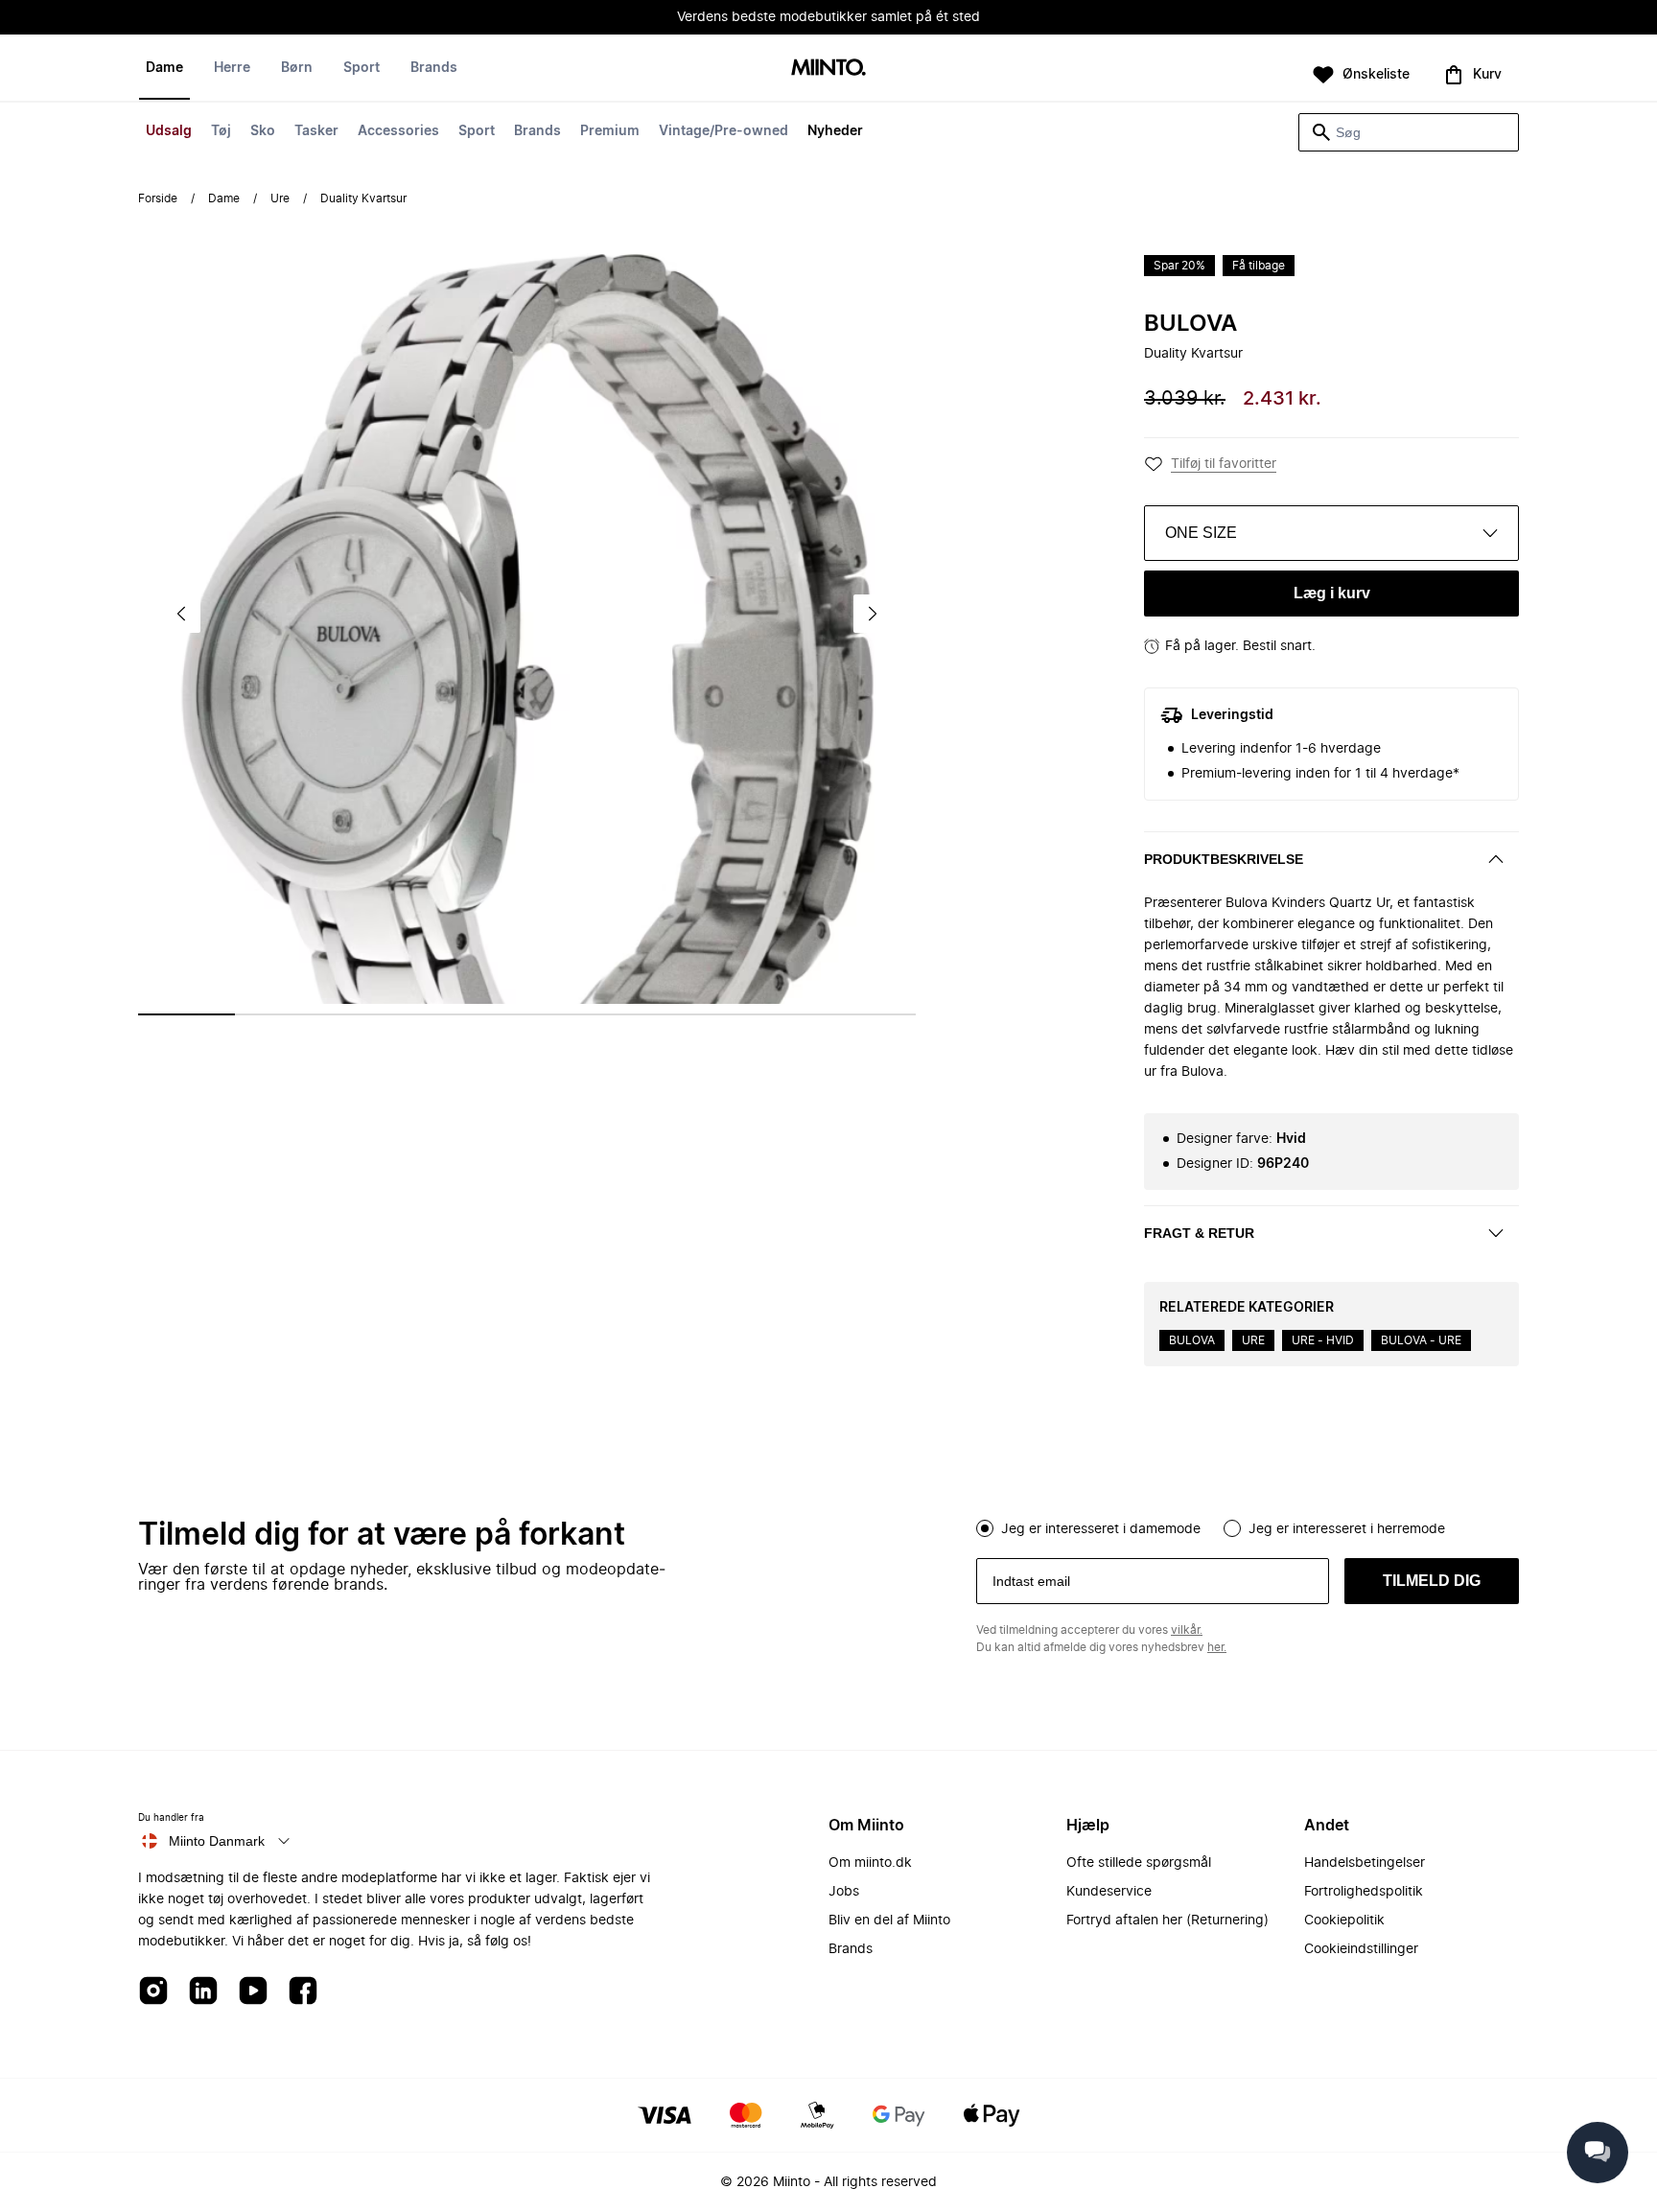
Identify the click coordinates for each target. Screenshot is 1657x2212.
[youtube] (253, 1992)
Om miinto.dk (870, 1863)
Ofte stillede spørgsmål (1139, 1863)
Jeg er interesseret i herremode (1347, 1529)
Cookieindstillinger (1361, 1949)
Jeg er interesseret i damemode (1101, 1529)
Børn (297, 68)
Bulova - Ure (1421, 1340)
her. (1217, 1647)
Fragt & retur (1199, 1233)
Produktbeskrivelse (1224, 859)
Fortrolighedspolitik (1364, 1892)
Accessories (398, 131)
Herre (232, 68)
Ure (280, 198)
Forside (158, 198)
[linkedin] (203, 1992)
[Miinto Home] (828, 69)
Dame (164, 68)
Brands (537, 131)
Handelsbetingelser (1365, 1863)
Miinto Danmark (217, 1841)
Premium (610, 131)
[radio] (985, 1528)
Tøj (221, 131)
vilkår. (1187, 1630)
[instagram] (153, 1992)
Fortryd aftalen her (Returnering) (1167, 1921)
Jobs (844, 1892)
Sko (263, 131)
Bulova (1190, 324)
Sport (477, 131)
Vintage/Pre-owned (723, 131)
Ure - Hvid (1323, 1340)
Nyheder (835, 131)
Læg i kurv (1332, 593)
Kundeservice (1109, 1892)
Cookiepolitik (1344, 1921)
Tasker (316, 131)
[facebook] (303, 1992)
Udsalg (169, 131)
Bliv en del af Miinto (889, 1921)
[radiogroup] (1248, 1526)
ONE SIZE (1201, 533)
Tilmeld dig (1432, 1581)
